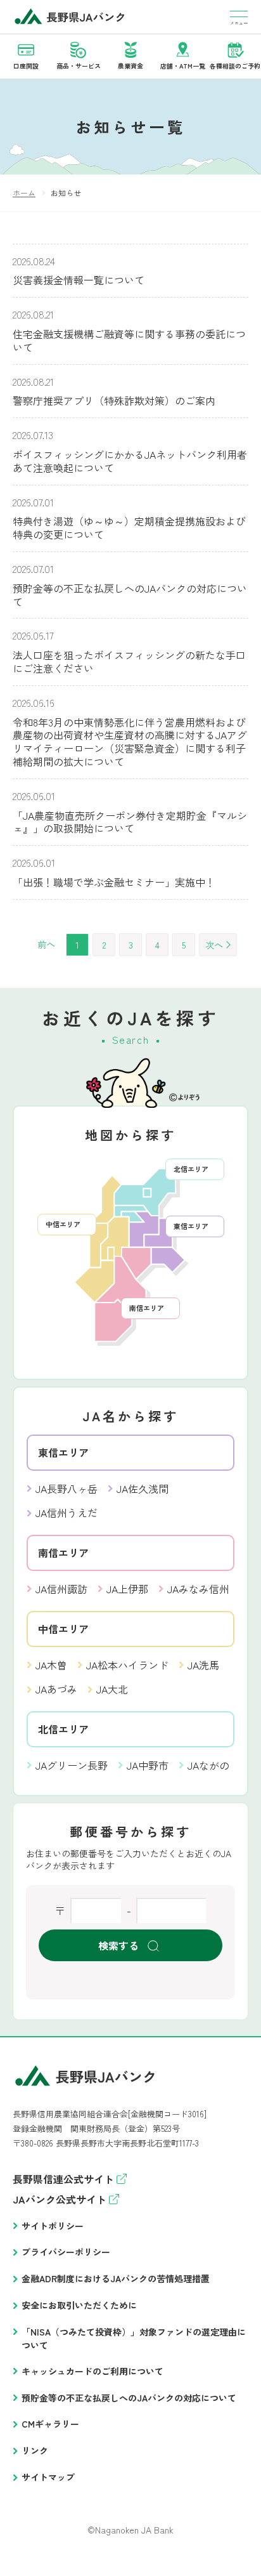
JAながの (208, 1765)
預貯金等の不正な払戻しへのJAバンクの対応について (129, 2398)
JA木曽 (51, 1665)
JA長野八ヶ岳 (67, 1488)
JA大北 (112, 1689)
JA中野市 (148, 1765)
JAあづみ (56, 1689)
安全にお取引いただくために (79, 2305)
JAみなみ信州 (198, 1589)
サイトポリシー (53, 2226)
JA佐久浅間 (143, 1488)
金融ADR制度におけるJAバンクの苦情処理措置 (116, 2278)
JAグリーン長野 (72, 1765)
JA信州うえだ (67, 1513)
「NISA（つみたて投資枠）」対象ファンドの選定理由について (134, 2338)
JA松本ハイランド (127, 1665)
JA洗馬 (203, 1665)
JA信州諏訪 (61, 1589)
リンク (35, 2450)
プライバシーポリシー (66, 2252)
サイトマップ (48, 2477)
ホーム (24, 193)
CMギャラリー (50, 2424)
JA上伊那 (127, 1589)
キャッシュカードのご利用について (92, 2371)
